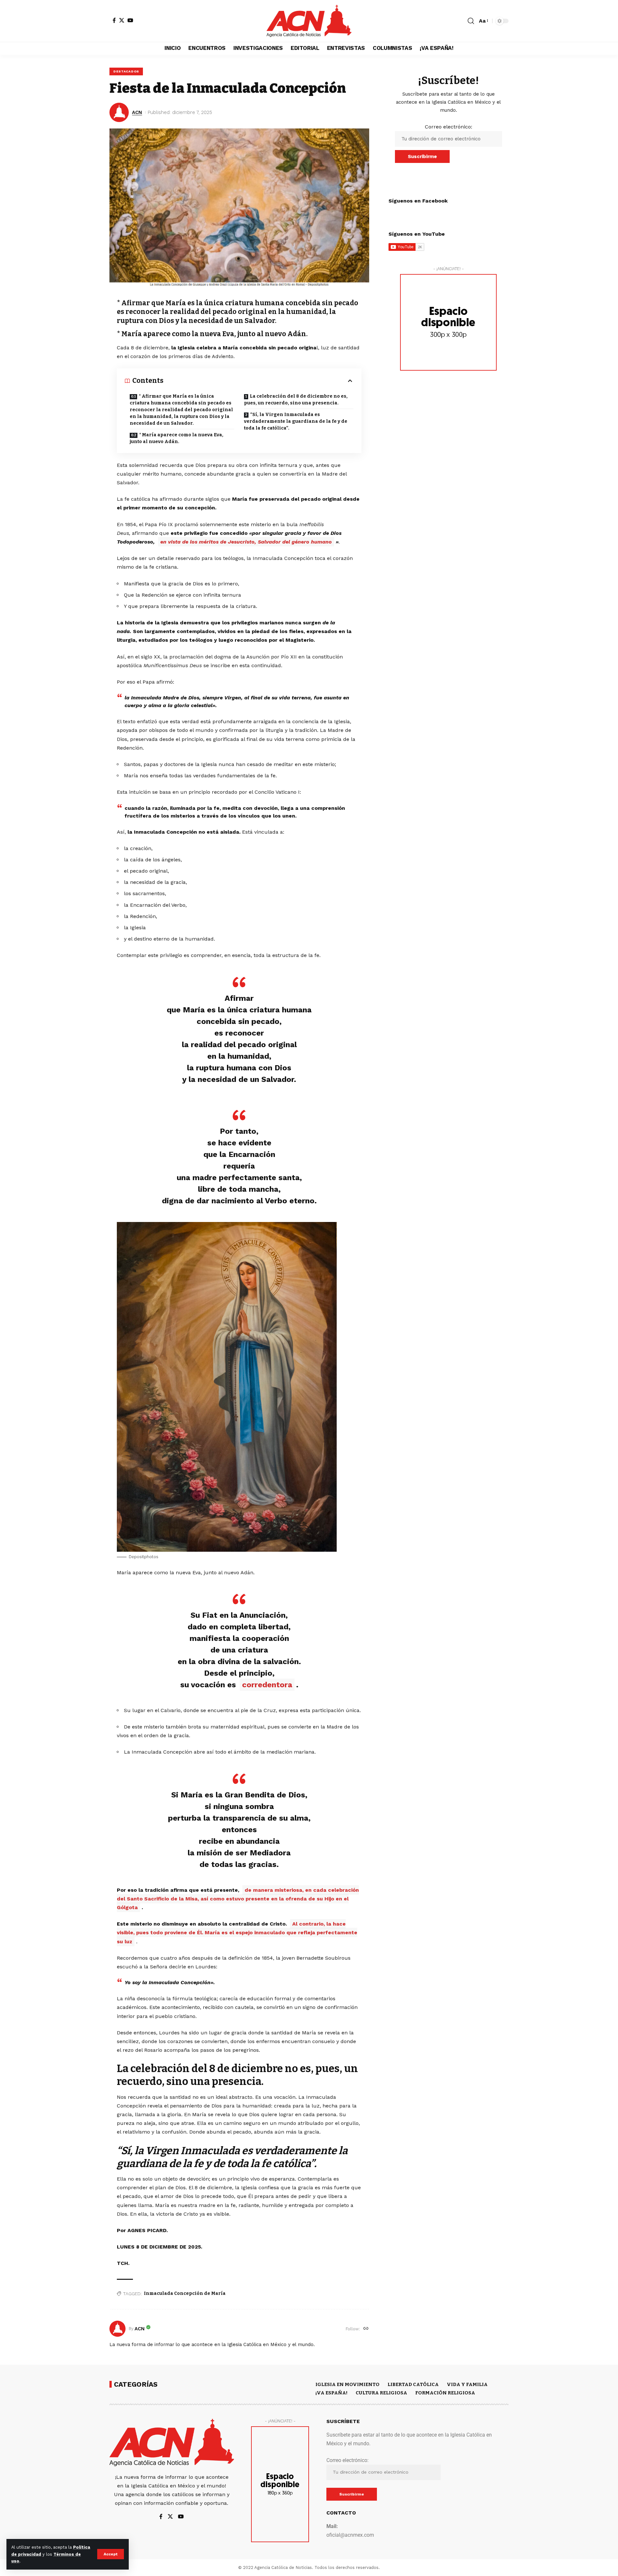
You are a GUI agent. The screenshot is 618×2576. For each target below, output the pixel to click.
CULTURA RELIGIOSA (381, 2393)
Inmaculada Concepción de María (185, 2293)
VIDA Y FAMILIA (467, 2384)
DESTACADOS (126, 71)
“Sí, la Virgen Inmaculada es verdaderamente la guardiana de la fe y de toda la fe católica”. (296, 421)
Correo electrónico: (449, 127)
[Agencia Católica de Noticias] (309, 21)
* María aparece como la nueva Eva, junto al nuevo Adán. (177, 438)
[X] (122, 20)
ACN (137, 112)
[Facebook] (114, 20)
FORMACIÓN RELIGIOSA (445, 2393)
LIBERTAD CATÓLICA (413, 2384)
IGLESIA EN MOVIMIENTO (347, 2384)
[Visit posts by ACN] (117, 2329)
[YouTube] (130, 20)
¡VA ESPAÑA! (332, 2393)
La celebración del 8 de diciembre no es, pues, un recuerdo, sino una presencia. (296, 400)
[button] (111, 2554)
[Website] (366, 2329)
